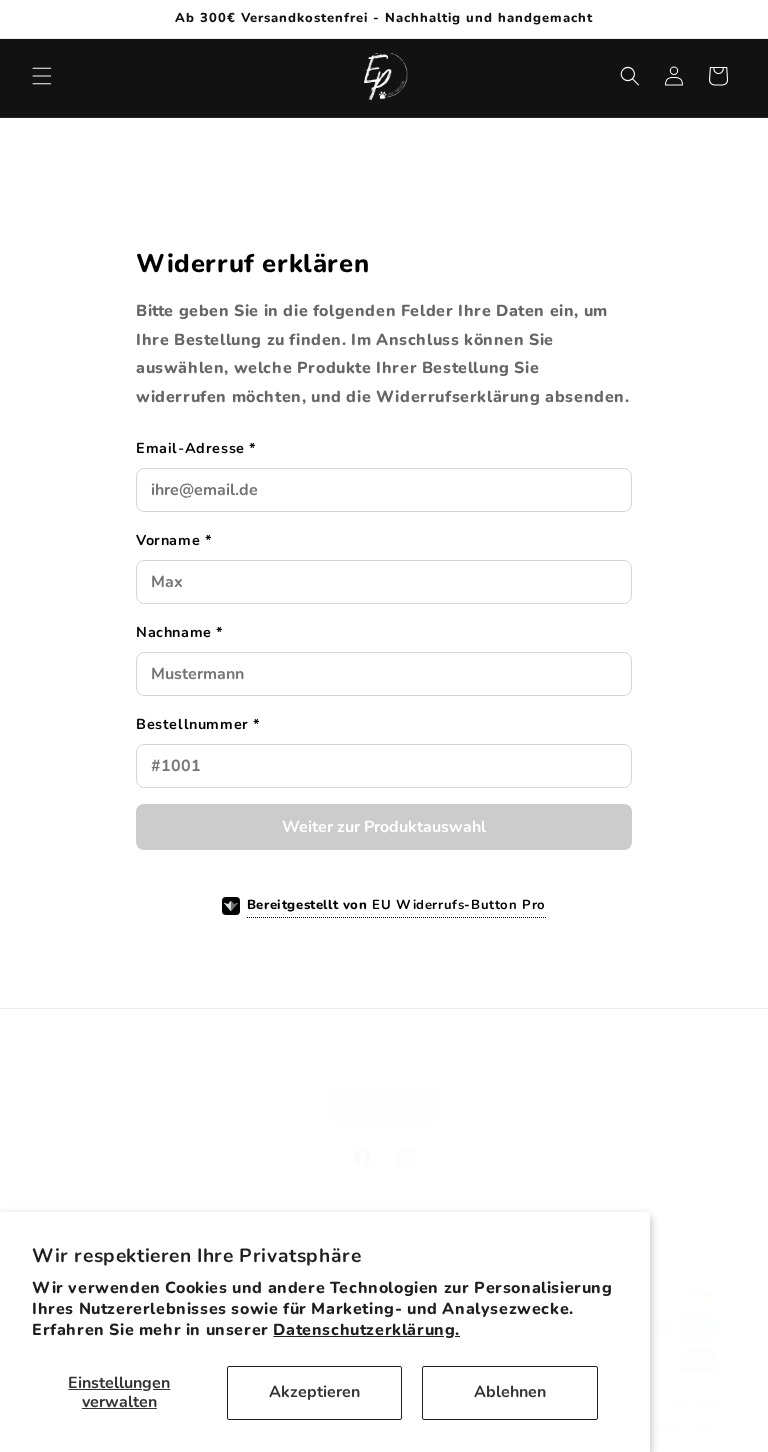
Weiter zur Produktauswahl (384, 827)
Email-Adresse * (196, 448)
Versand (694, 1404)
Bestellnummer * (198, 724)
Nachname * (180, 632)
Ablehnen (510, 1392)
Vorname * (174, 540)
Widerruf (384, 1105)
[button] (42, 76)
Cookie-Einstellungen (654, 1425)
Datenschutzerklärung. (366, 1330)
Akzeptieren (314, 1392)
